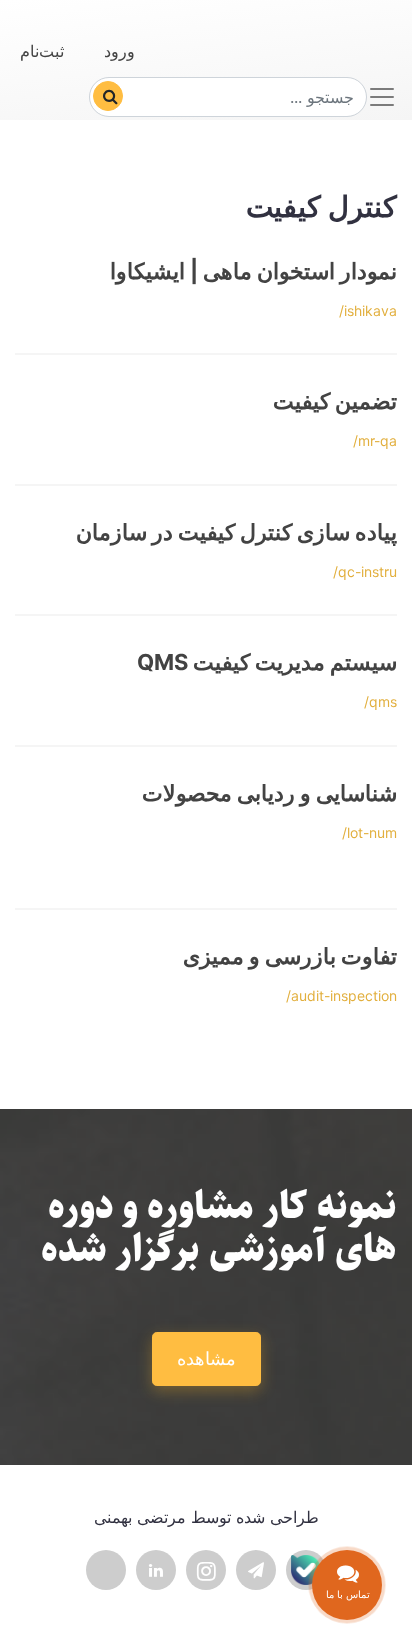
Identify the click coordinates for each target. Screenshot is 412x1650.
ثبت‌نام (42, 51)
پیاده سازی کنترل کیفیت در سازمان (236, 532)
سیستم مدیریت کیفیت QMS (267, 662)
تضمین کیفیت (335, 401)
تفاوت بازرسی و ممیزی (290, 956)
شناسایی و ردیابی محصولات (269, 793)
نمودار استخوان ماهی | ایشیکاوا (253, 271)
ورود (119, 51)
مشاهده (206, 1358)
